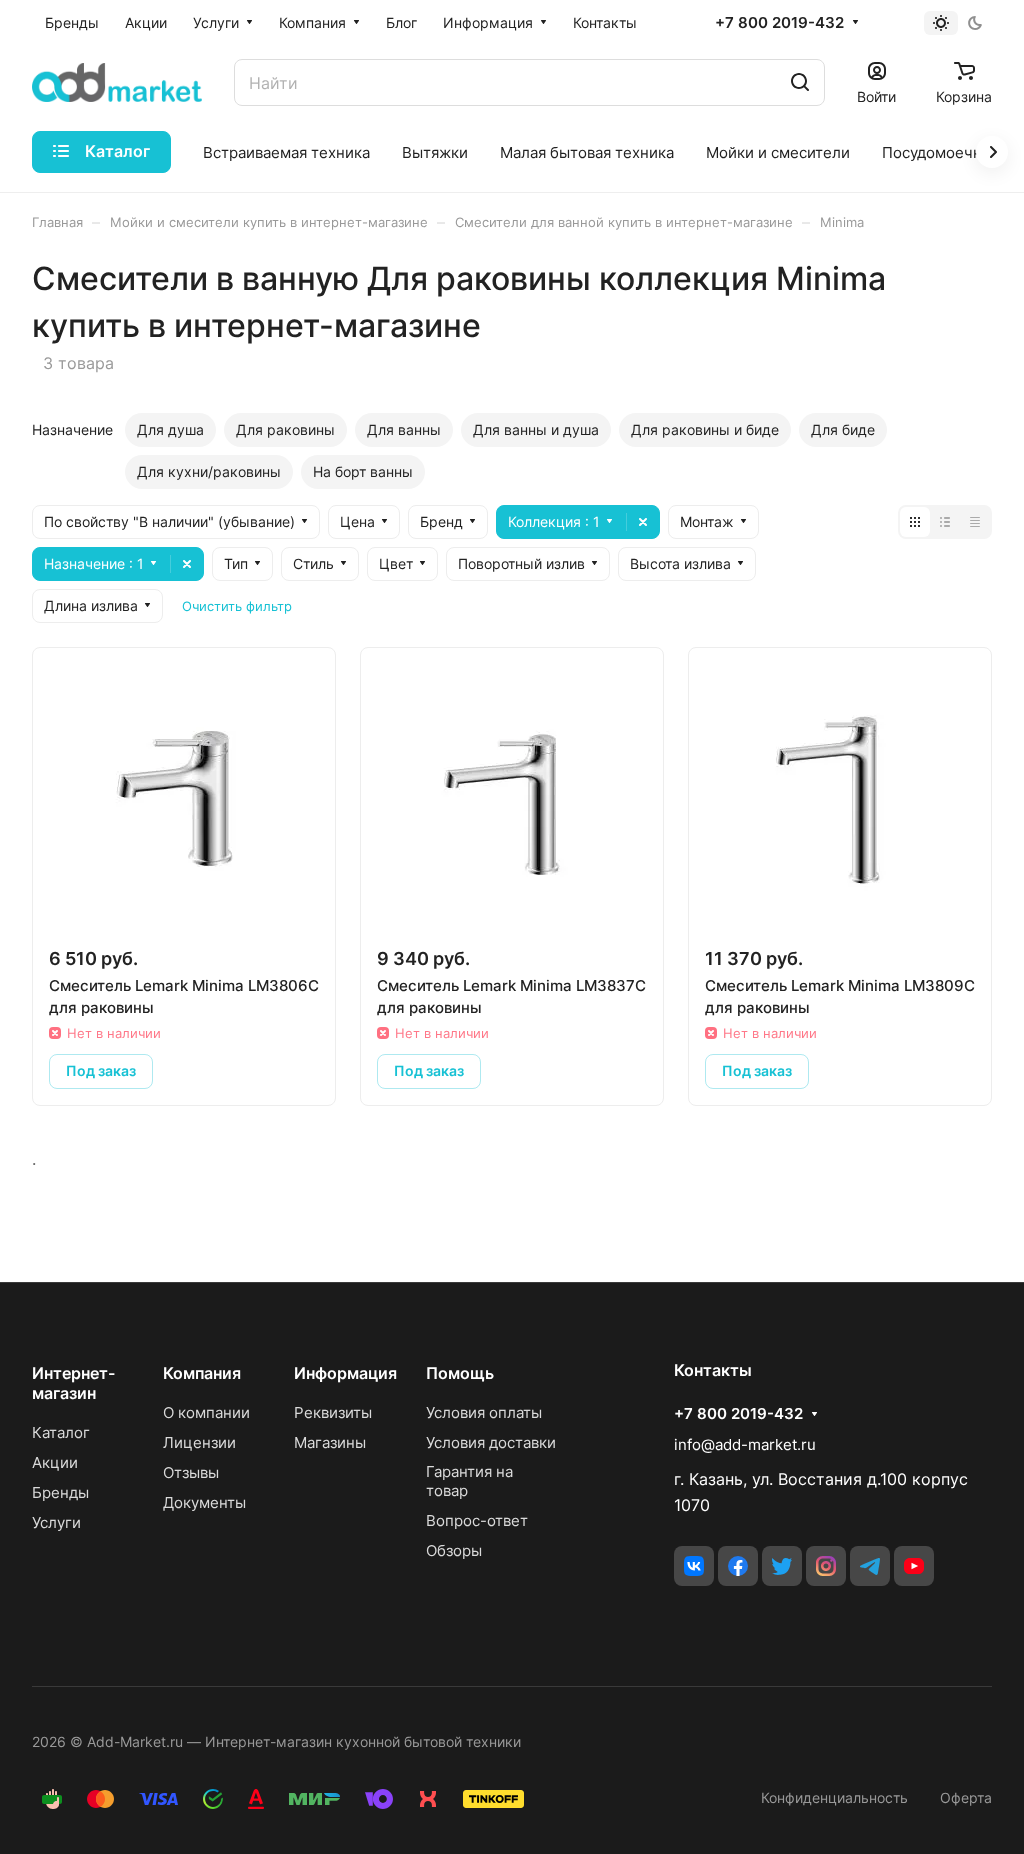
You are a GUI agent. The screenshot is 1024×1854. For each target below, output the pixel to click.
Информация (345, 1373)
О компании (206, 1412)
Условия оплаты (484, 1412)
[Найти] (800, 82)
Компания (202, 1373)
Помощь (460, 1373)
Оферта (966, 1797)
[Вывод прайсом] (975, 522)
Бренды (60, 1492)
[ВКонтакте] (694, 1566)
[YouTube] (914, 1566)
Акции (55, 1462)
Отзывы (191, 1472)
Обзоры (454, 1550)
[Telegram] (870, 1566)
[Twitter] (782, 1566)
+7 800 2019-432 (779, 23)
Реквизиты (333, 1412)
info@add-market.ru (745, 1444)
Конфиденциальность (834, 1797)
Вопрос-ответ (477, 1520)
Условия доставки (491, 1442)
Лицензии (199, 1442)
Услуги (56, 1522)
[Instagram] (826, 1566)
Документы (204, 1502)
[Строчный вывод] (945, 522)
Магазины (330, 1442)
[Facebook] (738, 1566)
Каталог (61, 1432)
